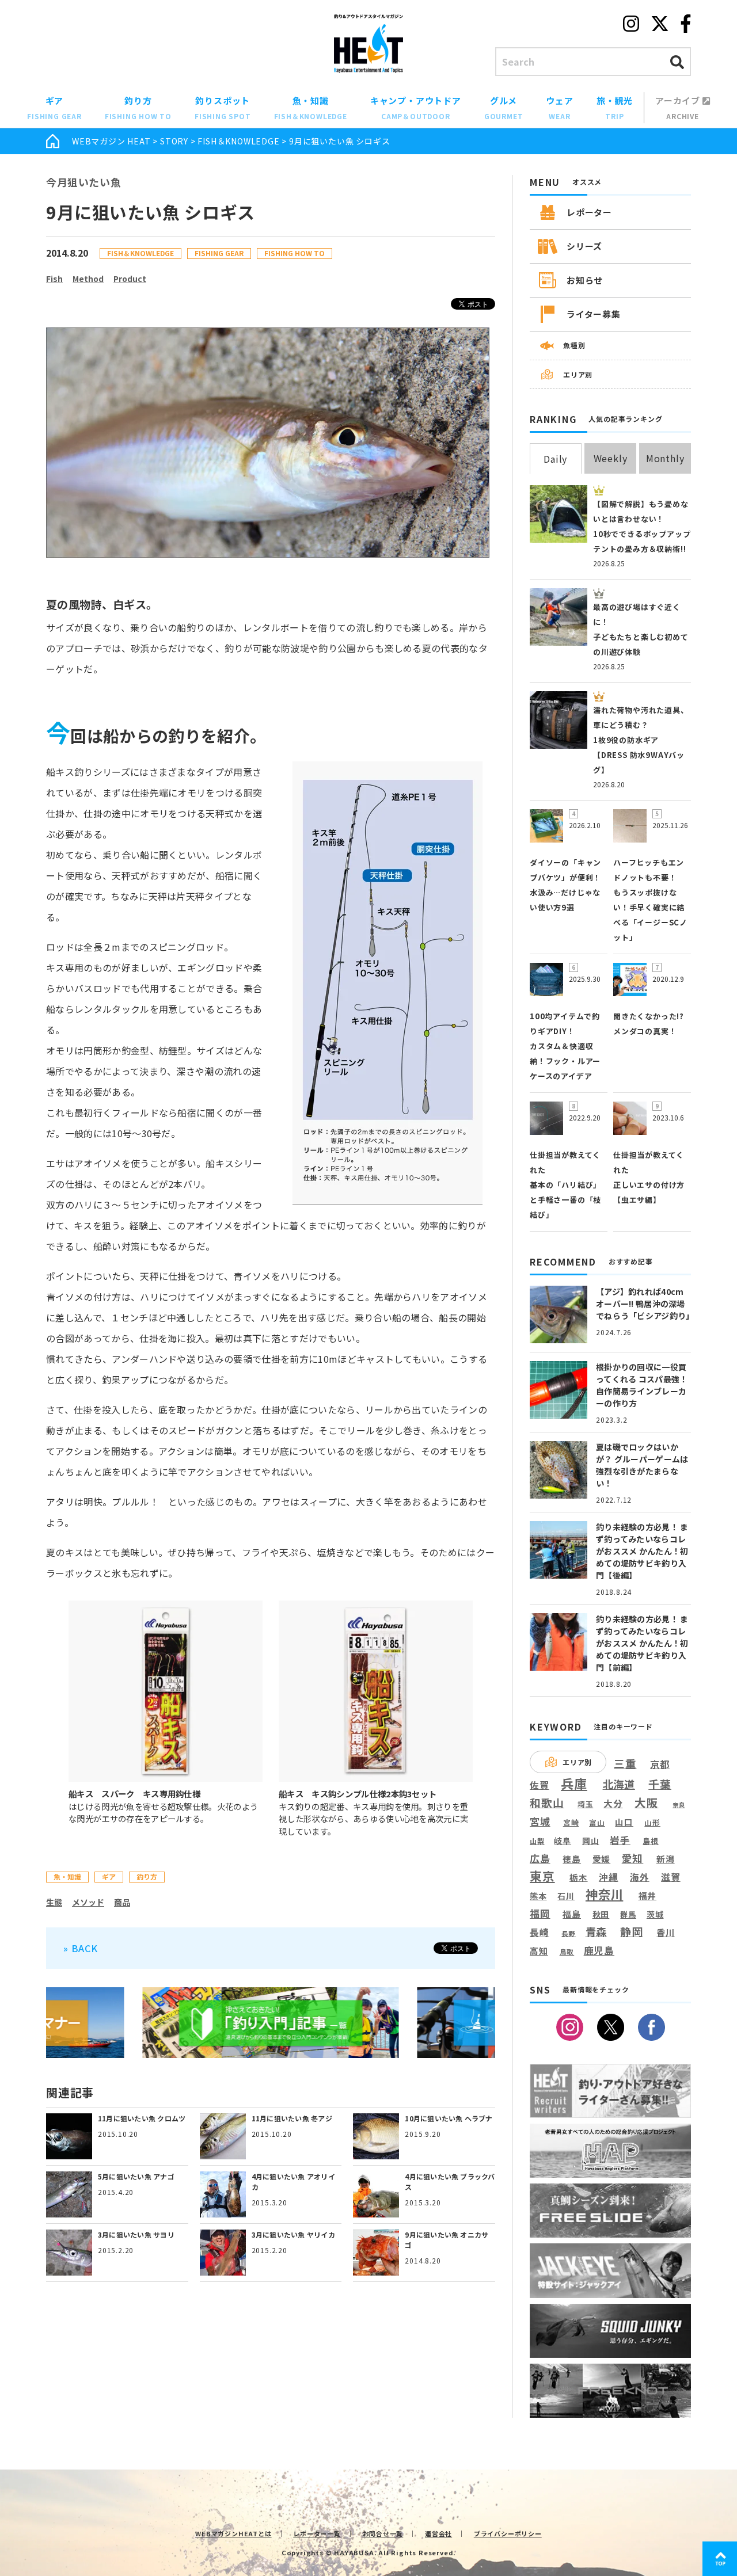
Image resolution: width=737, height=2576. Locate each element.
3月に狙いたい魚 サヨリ (136, 2234)
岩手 (620, 1840)
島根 (651, 1841)
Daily (555, 459)
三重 (625, 1764)
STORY (174, 141)
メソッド (88, 1902)
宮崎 (571, 1823)
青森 (597, 1932)
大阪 (647, 1802)
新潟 (666, 1859)
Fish (54, 279)
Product (130, 279)
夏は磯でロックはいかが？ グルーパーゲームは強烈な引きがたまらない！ (642, 1465)
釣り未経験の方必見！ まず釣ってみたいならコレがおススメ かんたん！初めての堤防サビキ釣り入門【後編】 (642, 1551)
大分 (613, 1803)
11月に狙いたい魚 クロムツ (142, 2118)
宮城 (540, 1822)
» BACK (81, 1948)
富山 (597, 1822)
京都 (660, 1764)
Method (88, 279)
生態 (54, 1902)
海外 (640, 1878)
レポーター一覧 (317, 2533)
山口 (624, 1822)
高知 (539, 1950)
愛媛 (602, 1859)
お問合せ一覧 (383, 2533)
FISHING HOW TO (295, 253)
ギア (54, 108)
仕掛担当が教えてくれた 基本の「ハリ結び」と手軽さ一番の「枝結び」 (565, 1185)
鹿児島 (599, 1950)
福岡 (540, 1914)
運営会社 (438, 2533)
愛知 (633, 1858)
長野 (569, 1934)
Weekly (611, 458)
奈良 (679, 1805)
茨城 (655, 1914)
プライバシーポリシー (508, 2533)
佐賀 (540, 1786)
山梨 (537, 1841)
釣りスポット (223, 108)
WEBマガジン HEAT (111, 141)
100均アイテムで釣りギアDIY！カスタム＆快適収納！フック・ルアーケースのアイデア (565, 1046)
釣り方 (138, 108)
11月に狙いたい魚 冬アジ (292, 2118)
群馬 (628, 1915)
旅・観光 (615, 108)
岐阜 (563, 1841)
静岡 (632, 1931)
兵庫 (574, 1783)
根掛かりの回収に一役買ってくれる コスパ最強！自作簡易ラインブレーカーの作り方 (642, 1385)
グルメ (504, 108)
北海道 (619, 1784)
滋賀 (671, 1877)
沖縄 (609, 1878)
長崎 (540, 1932)
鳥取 (567, 1952)
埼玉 (586, 1804)
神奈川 (604, 1894)
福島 (572, 1914)
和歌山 (547, 1803)
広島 (540, 1858)
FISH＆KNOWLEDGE (238, 141)
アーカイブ (679, 108)
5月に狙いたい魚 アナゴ (136, 2176)
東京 (542, 1876)
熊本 (538, 1896)
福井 (648, 1896)
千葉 (660, 1784)
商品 (122, 1902)
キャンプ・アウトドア (416, 108)
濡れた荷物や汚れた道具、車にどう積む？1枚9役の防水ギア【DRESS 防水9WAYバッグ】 (641, 740)
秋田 (601, 1914)
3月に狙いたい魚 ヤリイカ (293, 2234)
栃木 (579, 1877)
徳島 (572, 1859)
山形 (652, 1822)
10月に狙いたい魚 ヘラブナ (449, 2118)
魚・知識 (311, 108)
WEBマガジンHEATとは (233, 2533)
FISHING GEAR (219, 253)
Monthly (665, 458)
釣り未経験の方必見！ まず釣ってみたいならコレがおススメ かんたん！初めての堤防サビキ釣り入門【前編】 (642, 1643)
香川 (666, 1933)
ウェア (559, 108)
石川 (566, 1896)
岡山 (591, 1841)
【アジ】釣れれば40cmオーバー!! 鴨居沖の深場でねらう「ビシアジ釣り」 (645, 1304)
